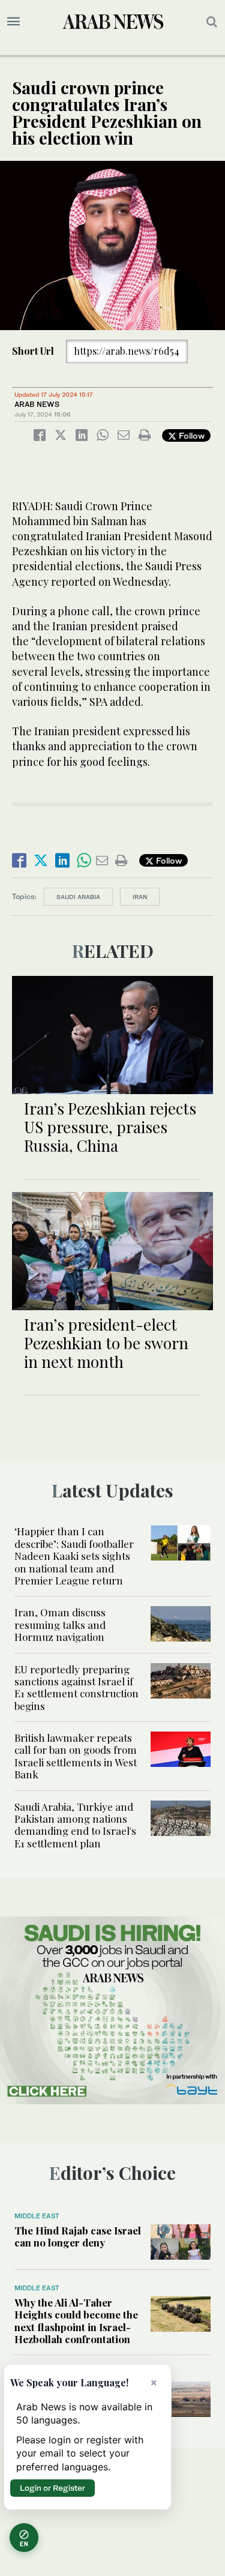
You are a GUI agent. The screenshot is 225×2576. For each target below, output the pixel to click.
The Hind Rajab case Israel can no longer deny (78, 2236)
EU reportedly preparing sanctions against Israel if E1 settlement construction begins (76, 1687)
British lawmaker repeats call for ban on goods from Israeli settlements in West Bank (76, 1756)
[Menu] (13, 22)
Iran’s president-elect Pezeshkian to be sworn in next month (106, 1343)
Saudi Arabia (78, 897)
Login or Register (52, 2488)
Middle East (37, 2216)
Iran (140, 897)
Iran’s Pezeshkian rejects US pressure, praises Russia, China (110, 1127)
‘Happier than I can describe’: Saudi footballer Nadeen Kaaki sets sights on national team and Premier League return (74, 1556)
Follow (190, 435)
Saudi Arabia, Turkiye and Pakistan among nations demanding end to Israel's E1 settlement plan (75, 1825)
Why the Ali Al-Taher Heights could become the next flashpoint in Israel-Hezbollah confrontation (76, 2321)
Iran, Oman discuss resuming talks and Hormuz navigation (60, 1624)
